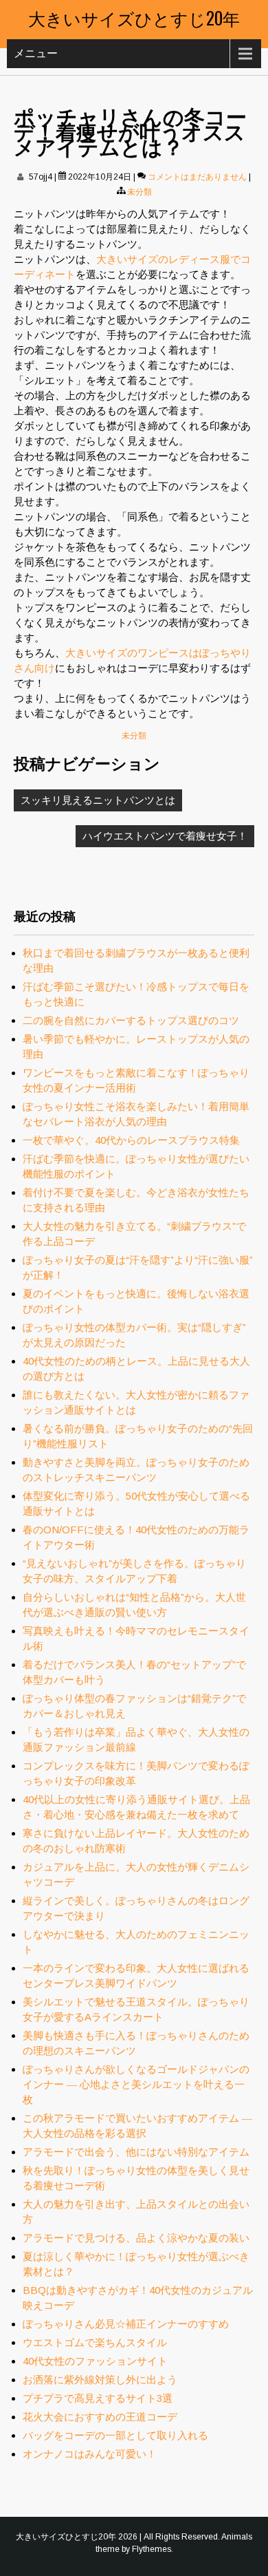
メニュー (36, 53)
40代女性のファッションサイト (95, 2361)
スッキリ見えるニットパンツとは (98, 800)
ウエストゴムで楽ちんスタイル (95, 2342)
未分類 (139, 192)
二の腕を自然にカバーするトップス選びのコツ (131, 1020)
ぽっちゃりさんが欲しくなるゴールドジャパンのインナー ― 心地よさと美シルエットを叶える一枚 (136, 2084)
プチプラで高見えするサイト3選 (98, 2398)
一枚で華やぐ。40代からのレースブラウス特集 (131, 1140)
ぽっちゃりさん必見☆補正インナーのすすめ (126, 2324)
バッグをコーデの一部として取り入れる (115, 2435)
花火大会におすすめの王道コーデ (100, 2417)
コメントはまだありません (197, 177)
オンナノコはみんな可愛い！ (90, 2454)
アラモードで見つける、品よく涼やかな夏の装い (136, 2238)
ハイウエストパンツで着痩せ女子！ (165, 836)
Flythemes (152, 2549)
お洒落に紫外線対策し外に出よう (100, 2380)
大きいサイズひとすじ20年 (134, 18)
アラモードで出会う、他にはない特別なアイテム (136, 2152)
